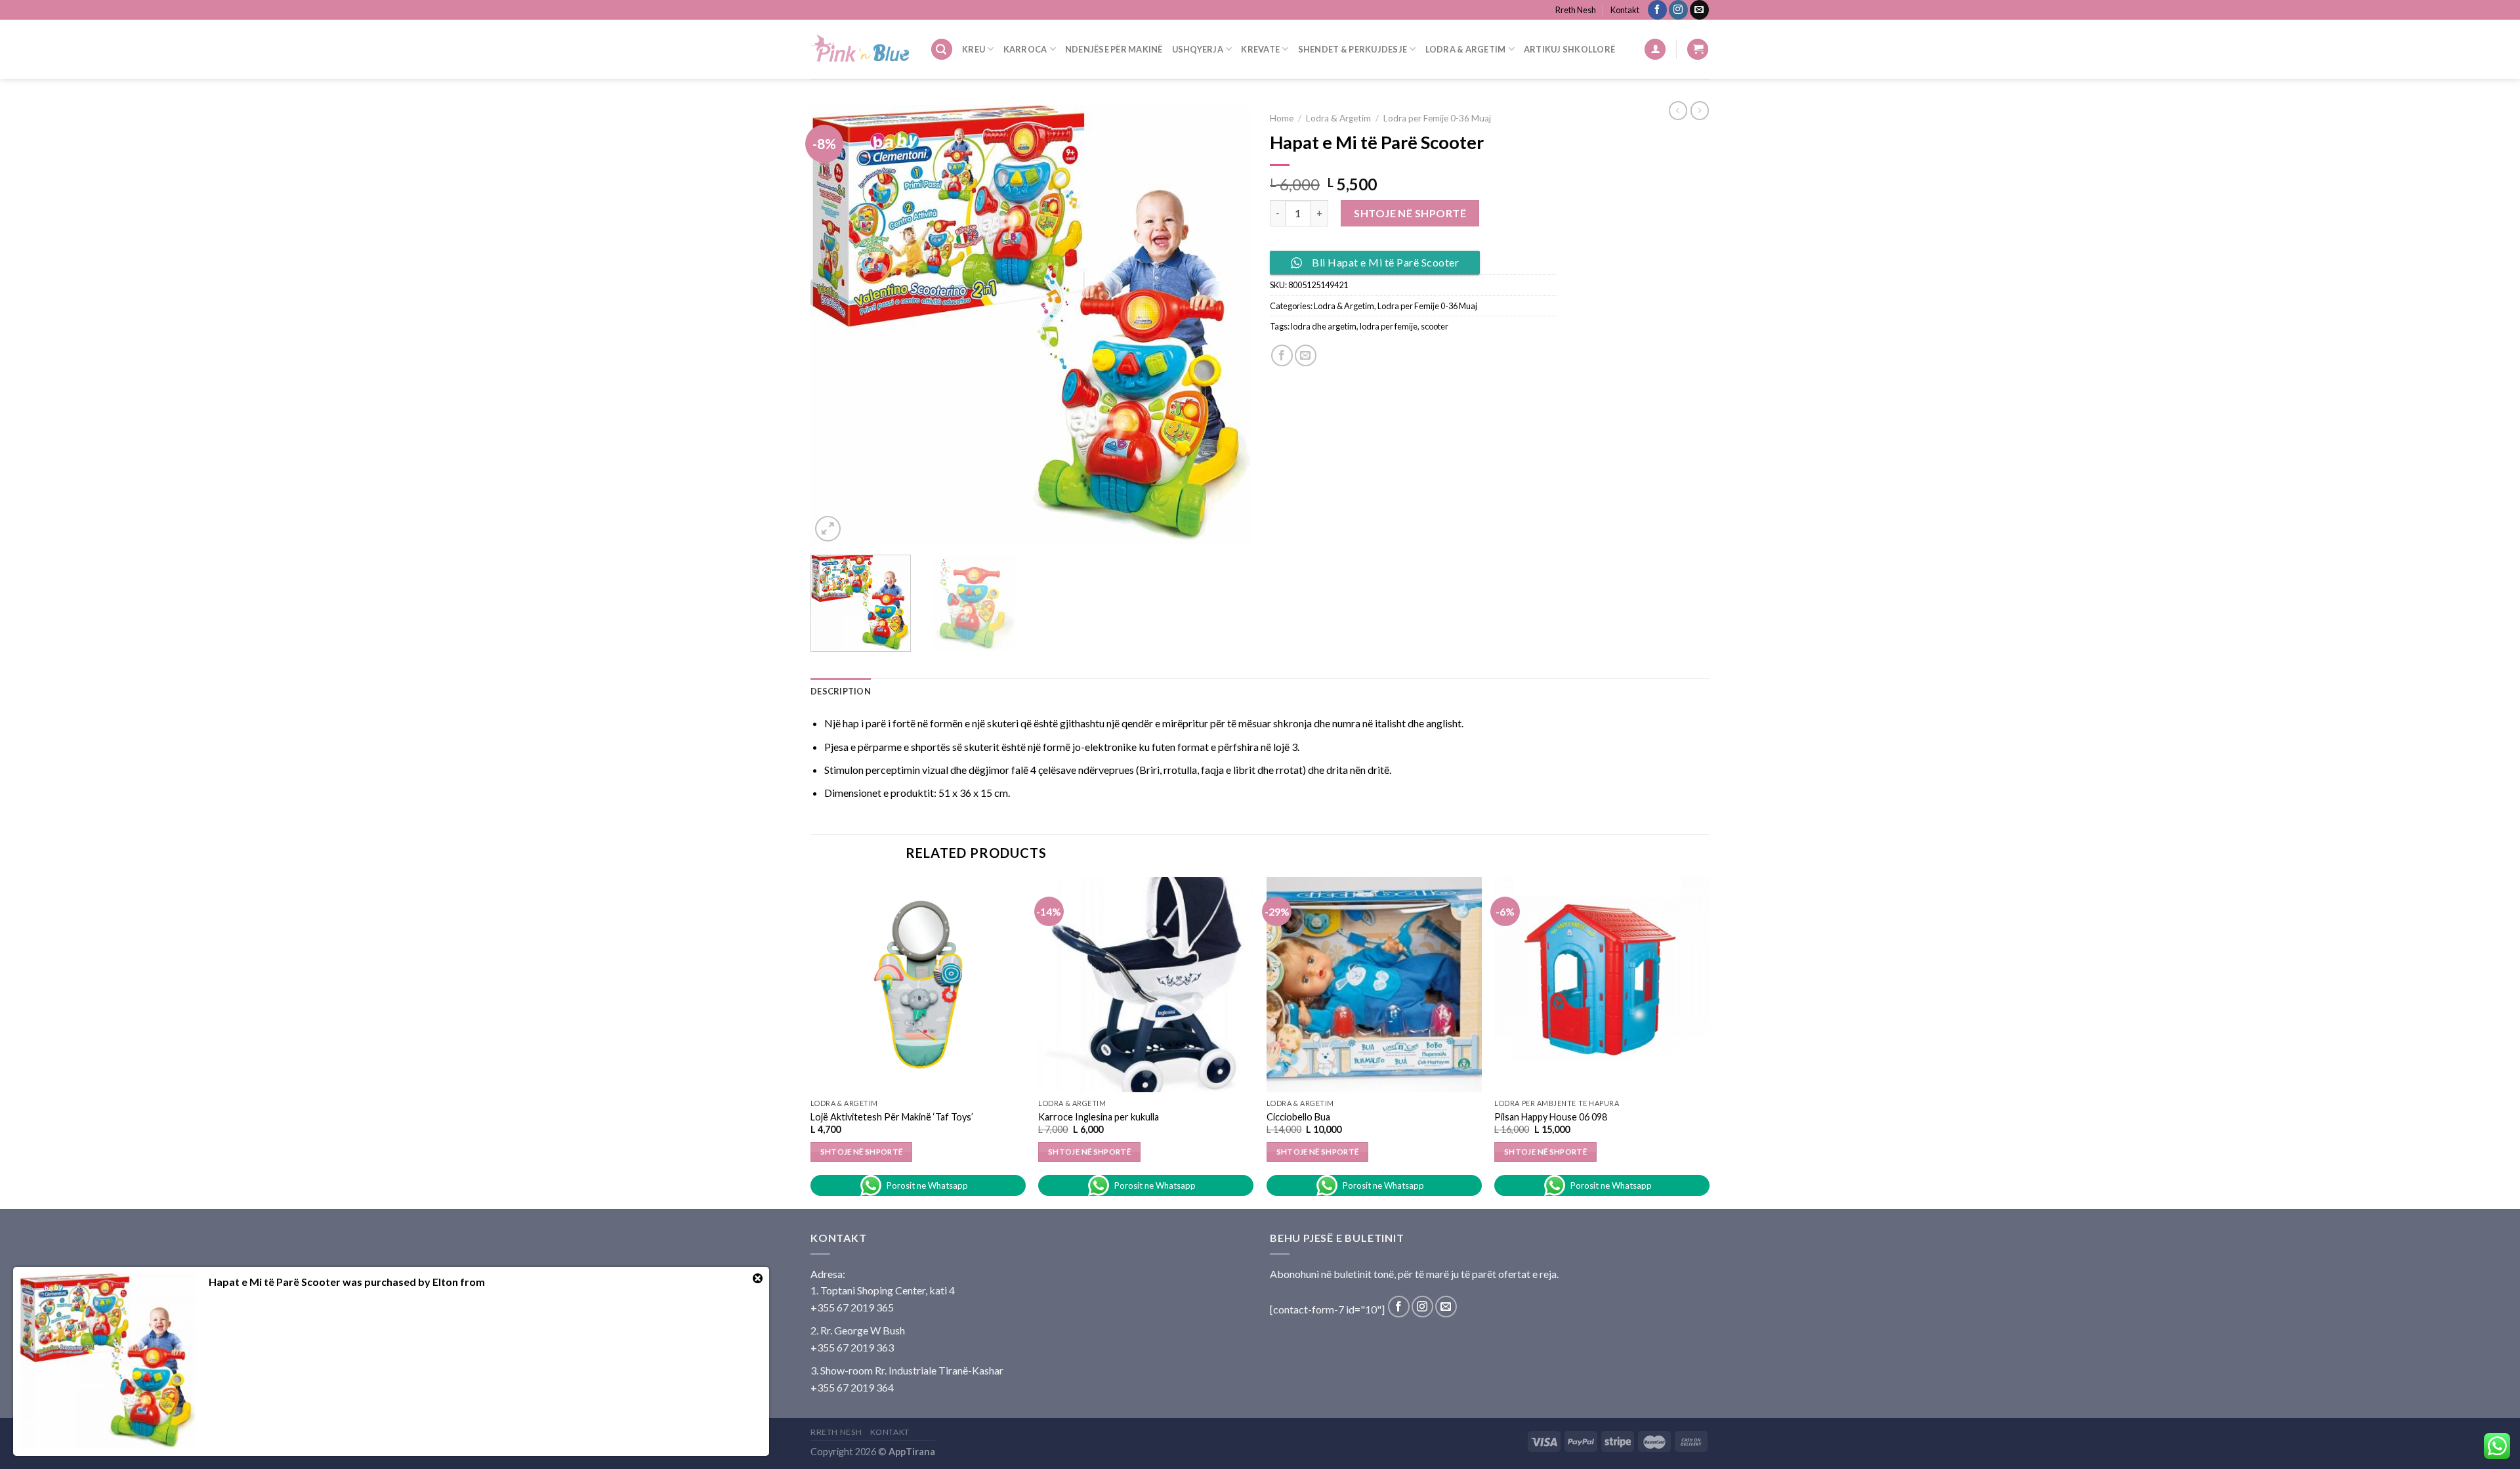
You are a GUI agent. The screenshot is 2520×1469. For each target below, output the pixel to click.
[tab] (841, 691)
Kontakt (1625, 10)
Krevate (1260, 49)
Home (1282, 118)
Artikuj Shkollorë (1569, 49)
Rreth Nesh (1576, 10)
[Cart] (1698, 50)
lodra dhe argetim (1324, 326)
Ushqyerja (1198, 49)
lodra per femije (1389, 326)
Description (841, 691)
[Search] (942, 50)
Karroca (1025, 49)
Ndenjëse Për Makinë (1114, 49)
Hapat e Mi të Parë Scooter (275, 1282)
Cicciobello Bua (1298, 1117)
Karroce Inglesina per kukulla (1099, 1117)
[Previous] (836, 325)
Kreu (974, 49)
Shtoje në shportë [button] (862, 1152)
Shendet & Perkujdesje (1353, 49)
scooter (1435, 326)
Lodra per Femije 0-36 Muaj (1437, 118)
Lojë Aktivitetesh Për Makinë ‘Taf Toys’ (892, 1117)
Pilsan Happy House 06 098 (1551, 1117)
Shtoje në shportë (1410, 213)
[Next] (1225, 325)
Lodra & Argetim (1466, 49)
